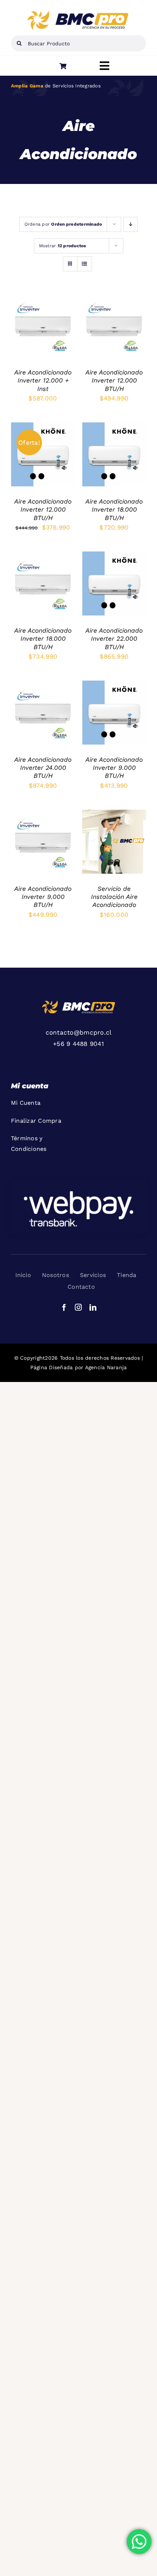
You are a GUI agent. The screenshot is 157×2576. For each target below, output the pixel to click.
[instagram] (78, 1307)
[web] (78, 14)
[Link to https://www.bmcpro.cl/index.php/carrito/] (63, 66)
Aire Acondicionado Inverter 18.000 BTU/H (114, 510)
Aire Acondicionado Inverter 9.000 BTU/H (114, 768)
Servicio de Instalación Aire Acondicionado (114, 897)
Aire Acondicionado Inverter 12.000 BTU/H (114, 381)
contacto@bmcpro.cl (79, 1032)
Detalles (30, 334)
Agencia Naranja (106, 1367)
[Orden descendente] (131, 224)
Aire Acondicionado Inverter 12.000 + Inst (43, 381)
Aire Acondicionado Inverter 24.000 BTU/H (43, 768)
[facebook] (64, 1307)
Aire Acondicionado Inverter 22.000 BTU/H (114, 639)
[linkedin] (93, 1307)
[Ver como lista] (85, 264)
